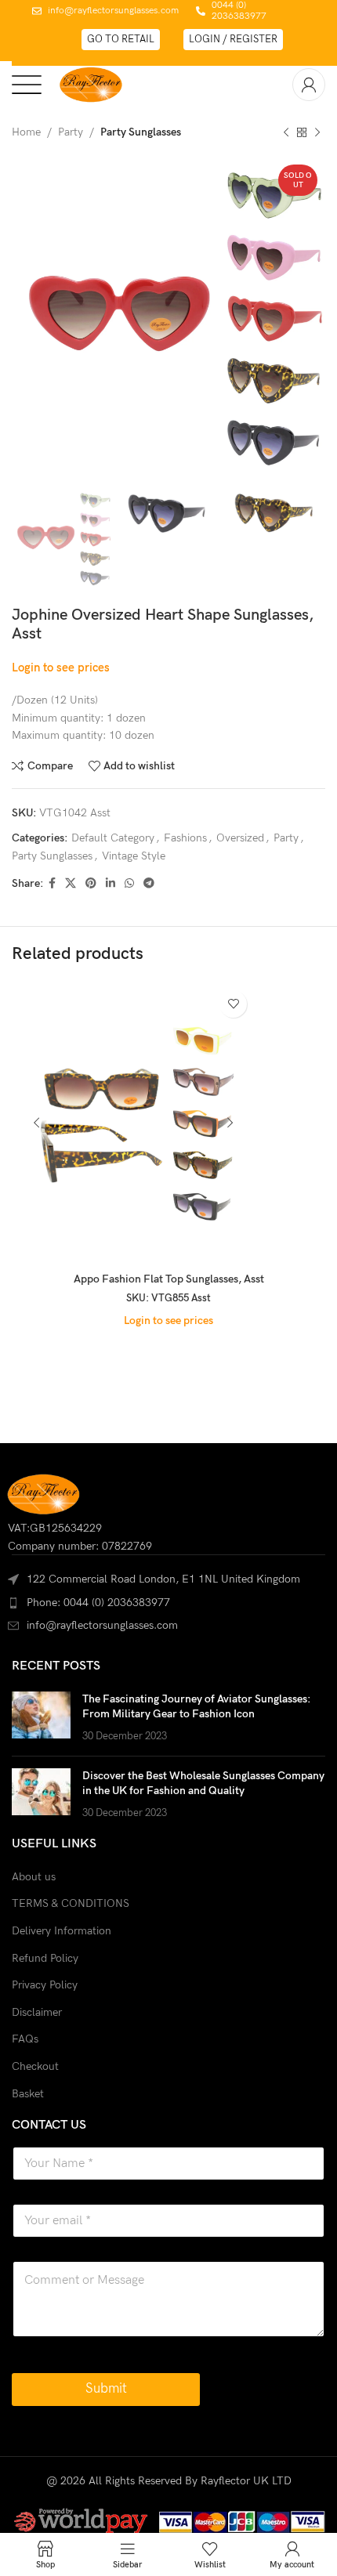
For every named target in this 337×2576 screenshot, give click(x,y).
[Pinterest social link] (91, 884)
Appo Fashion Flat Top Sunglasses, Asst (169, 1279)
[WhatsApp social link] (129, 884)
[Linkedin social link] (111, 884)
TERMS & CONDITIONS (71, 1903)
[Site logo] (91, 83)
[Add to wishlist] (233, 1004)
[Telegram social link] (149, 884)
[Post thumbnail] (41, 1718)
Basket (28, 2094)
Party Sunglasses (141, 132)
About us (34, 1877)
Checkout (35, 2066)
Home (26, 132)
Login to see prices (61, 668)
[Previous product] (286, 132)
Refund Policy (45, 1958)
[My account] (309, 85)
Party (71, 132)
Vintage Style (134, 856)
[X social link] (71, 884)
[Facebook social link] (52, 884)
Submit (106, 2389)
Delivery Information (62, 1931)
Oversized (240, 838)
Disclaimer (37, 2012)
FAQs (25, 2039)
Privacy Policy (45, 1985)
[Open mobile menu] (27, 85)
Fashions (185, 838)
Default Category (113, 838)
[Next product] (317, 132)
